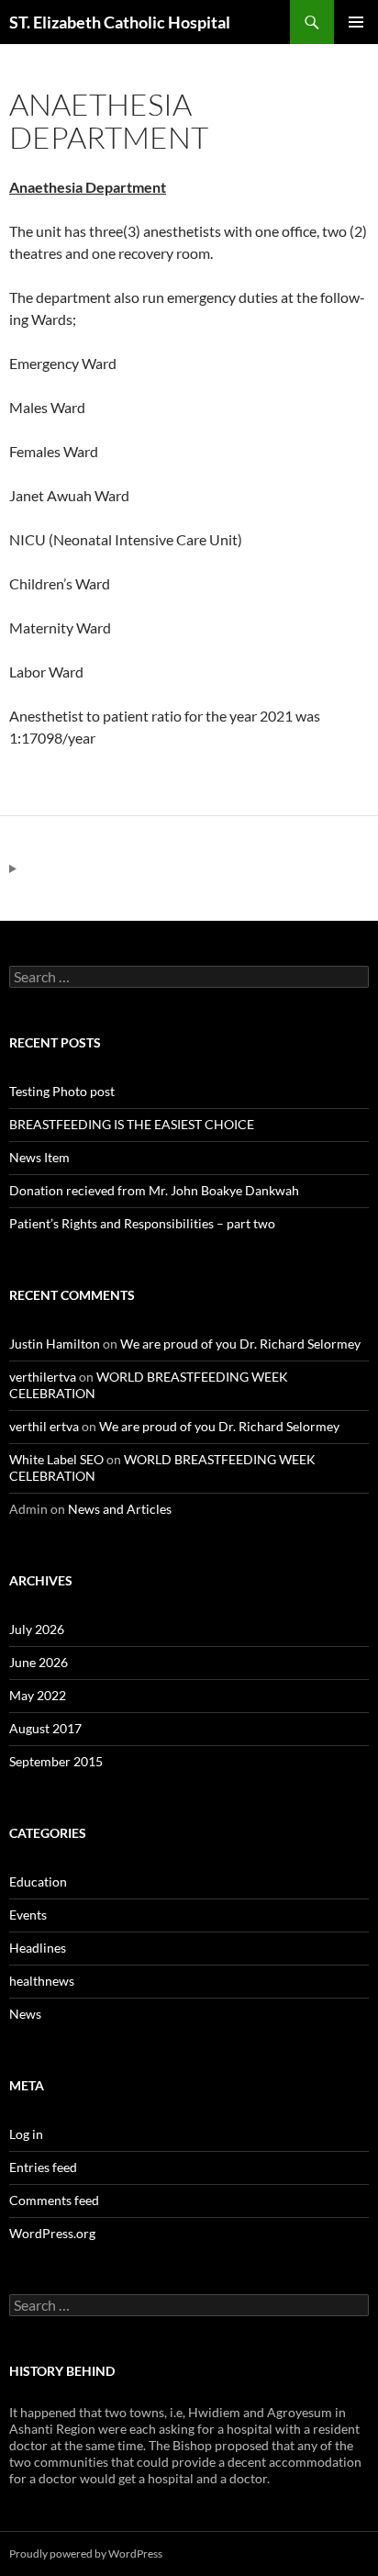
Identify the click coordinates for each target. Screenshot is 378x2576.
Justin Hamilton (55, 1344)
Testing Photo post (62, 1091)
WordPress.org (52, 2233)
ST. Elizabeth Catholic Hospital (120, 22)
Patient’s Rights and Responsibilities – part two (142, 1223)
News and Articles (120, 1509)
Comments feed (54, 2200)
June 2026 (39, 1662)
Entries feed (43, 2167)
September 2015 (56, 1761)
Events (28, 1915)
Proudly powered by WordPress (86, 2554)
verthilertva (43, 1377)
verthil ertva (44, 1426)
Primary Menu (356, 22)
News (25, 2014)
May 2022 (38, 1695)
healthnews (42, 1981)
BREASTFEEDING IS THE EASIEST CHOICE (132, 1124)
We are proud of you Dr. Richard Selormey (240, 1344)
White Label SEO (56, 1459)
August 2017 (45, 1728)
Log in (26, 2134)
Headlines (38, 1948)
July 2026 (37, 1629)
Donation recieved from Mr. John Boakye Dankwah (154, 1190)
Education (38, 1882)
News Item (39, 1157)
